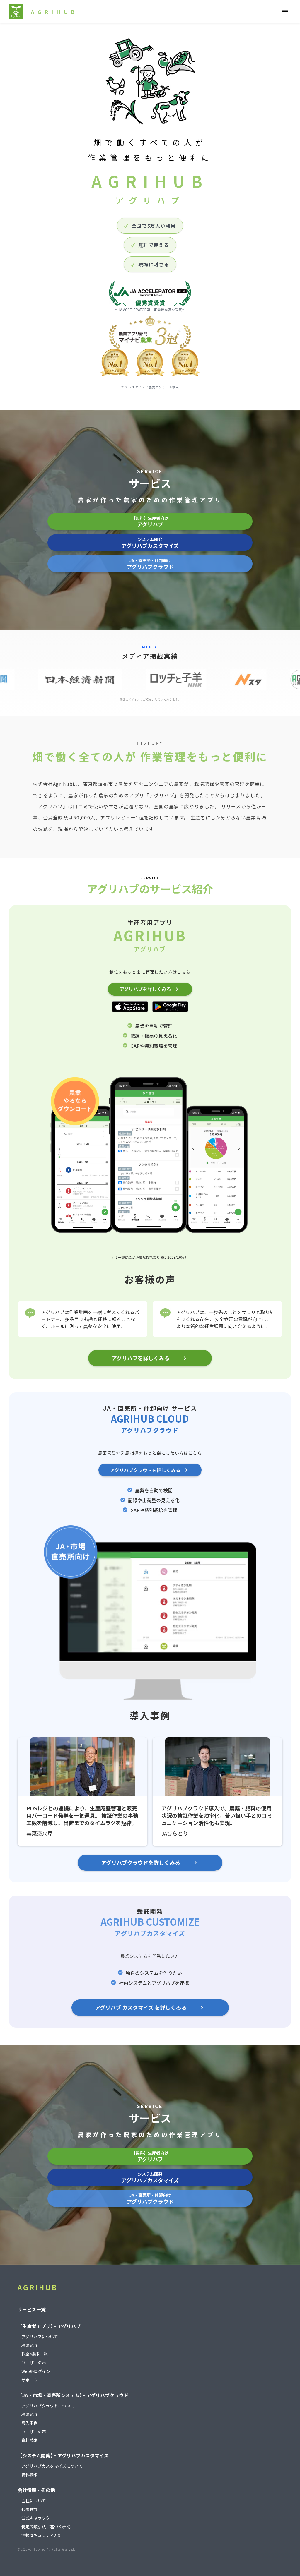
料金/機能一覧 (34, 2354)
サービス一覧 (32, 2309)
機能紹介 (30, 2346)
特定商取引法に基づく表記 (46, 2527)
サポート (30, 2380)
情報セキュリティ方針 (42, 2535)
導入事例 (30, 2423)
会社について (34, 2501)
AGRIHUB (38, 2287)
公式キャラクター (38, 2518)
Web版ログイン (36, 2371)
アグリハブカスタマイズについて (52, 2466)
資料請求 (30, 2440)
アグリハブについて (40, 2337)
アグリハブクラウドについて (48, 2406)
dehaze (285, 12)
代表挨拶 (30, 2509)
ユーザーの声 (34, 2363)
